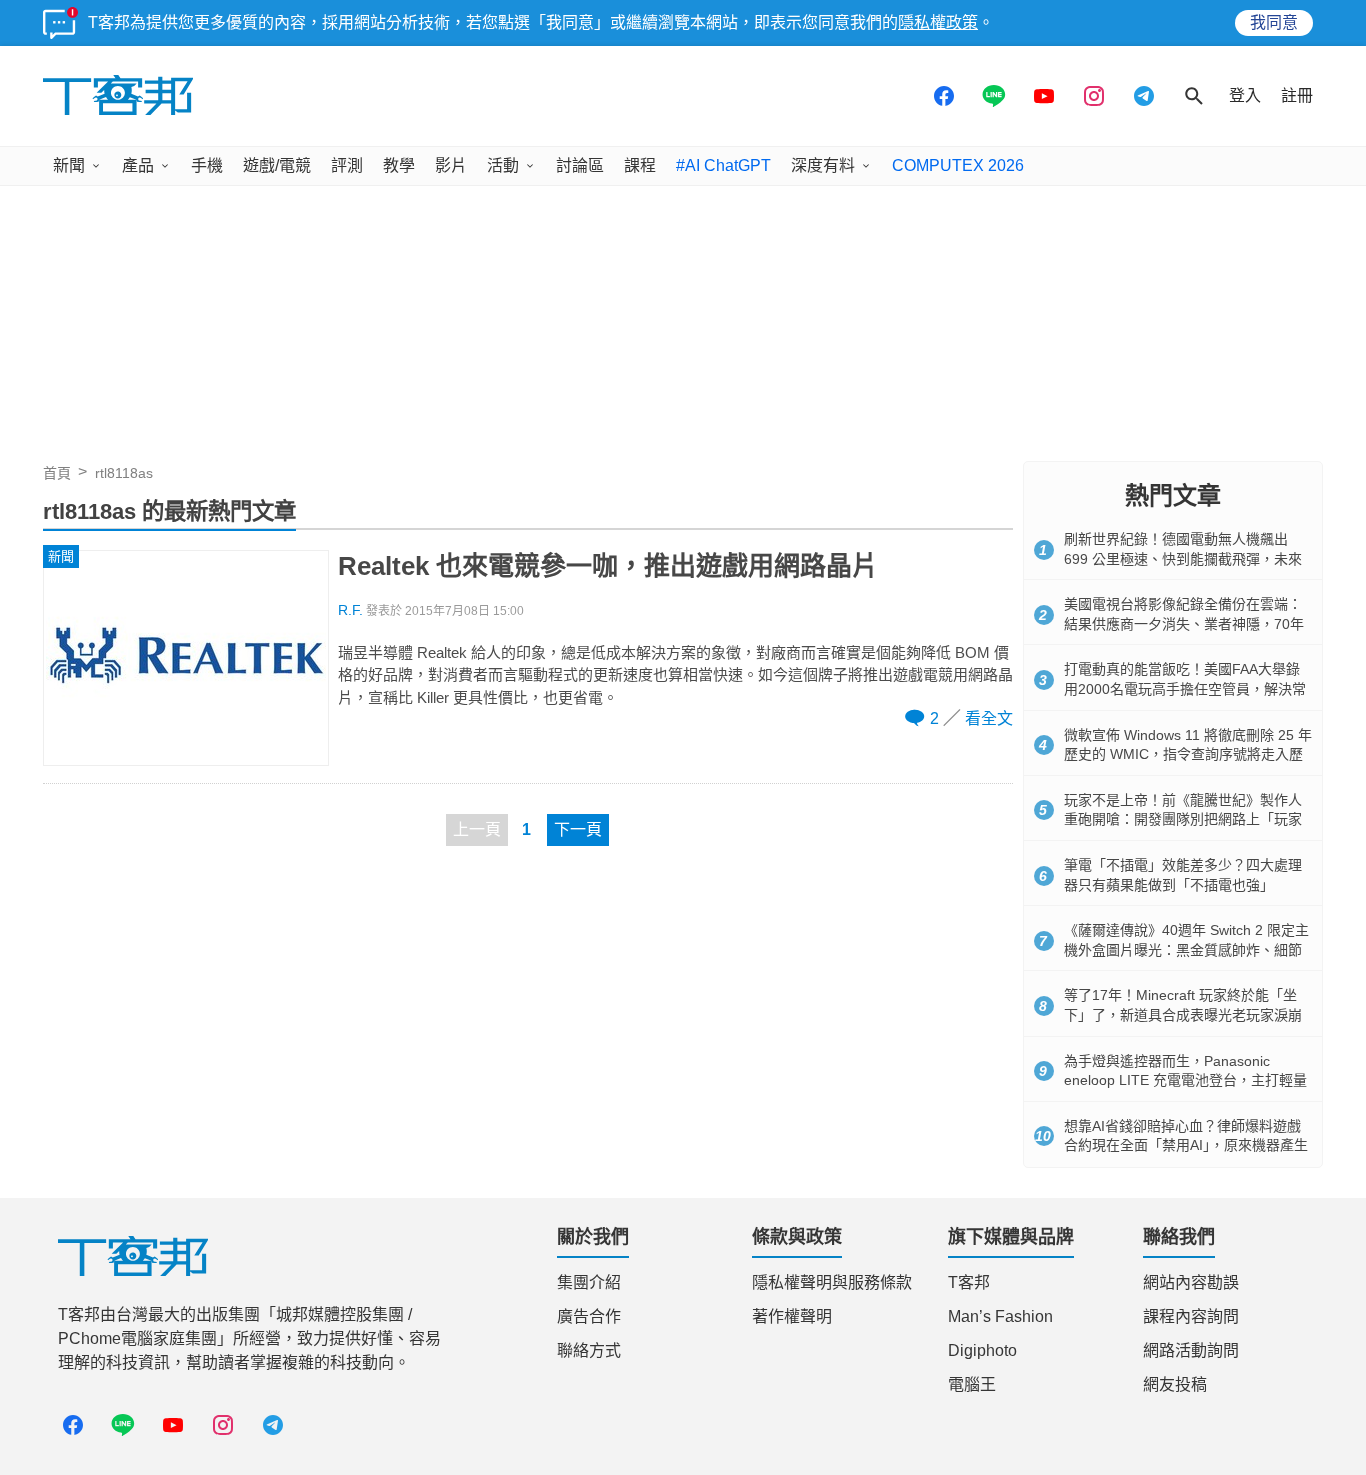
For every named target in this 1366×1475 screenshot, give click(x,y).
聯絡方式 (589, 1350)
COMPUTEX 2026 (958, 165)
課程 (640, 165)
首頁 (57, 473)
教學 (399, 165)
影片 (451, 165)
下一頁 (578, 829)
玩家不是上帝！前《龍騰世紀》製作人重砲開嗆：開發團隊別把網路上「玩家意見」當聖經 (1183, 819)
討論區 (580, 165)
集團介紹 (589, 1282)
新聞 (69, 165)
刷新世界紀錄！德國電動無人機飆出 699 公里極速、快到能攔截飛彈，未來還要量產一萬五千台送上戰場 (1183, 558)
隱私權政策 (938, 22)
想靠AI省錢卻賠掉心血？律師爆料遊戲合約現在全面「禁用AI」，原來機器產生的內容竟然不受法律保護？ (1186, 1145)
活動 (503, 165)
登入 (1245, 95)
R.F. (350, 610)
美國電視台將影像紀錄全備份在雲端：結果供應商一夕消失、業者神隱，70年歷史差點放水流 (1184, 623)
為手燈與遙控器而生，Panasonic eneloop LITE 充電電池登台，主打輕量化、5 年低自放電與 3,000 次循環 (1185, 1080)
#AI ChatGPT (723, 165)
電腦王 (972, 1384)
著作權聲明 (792, 1316)
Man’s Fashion (1000, 1316)
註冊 (1297, 95)
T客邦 (969, 1282)
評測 (347, 165)
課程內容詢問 (1191, 1316)
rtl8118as (124, 473)
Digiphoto (982, 1350)
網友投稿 (1175, 1384)
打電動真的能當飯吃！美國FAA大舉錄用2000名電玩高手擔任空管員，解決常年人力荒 (1185, 688)
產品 (138, 165)
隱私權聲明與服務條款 (832, 1282)
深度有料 (823, 165)
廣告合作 (589, 1316)
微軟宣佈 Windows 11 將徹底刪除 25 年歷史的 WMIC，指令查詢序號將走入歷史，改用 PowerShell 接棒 (1188, 754)
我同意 (1274, 22)
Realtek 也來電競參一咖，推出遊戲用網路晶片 (608, 566)
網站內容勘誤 (1191, 1282)
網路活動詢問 (1191, 1350)
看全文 (989, 718)
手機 (207, 165)
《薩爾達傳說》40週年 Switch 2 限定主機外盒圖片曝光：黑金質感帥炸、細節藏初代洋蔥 (1186, 949)
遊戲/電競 (277, 165)
